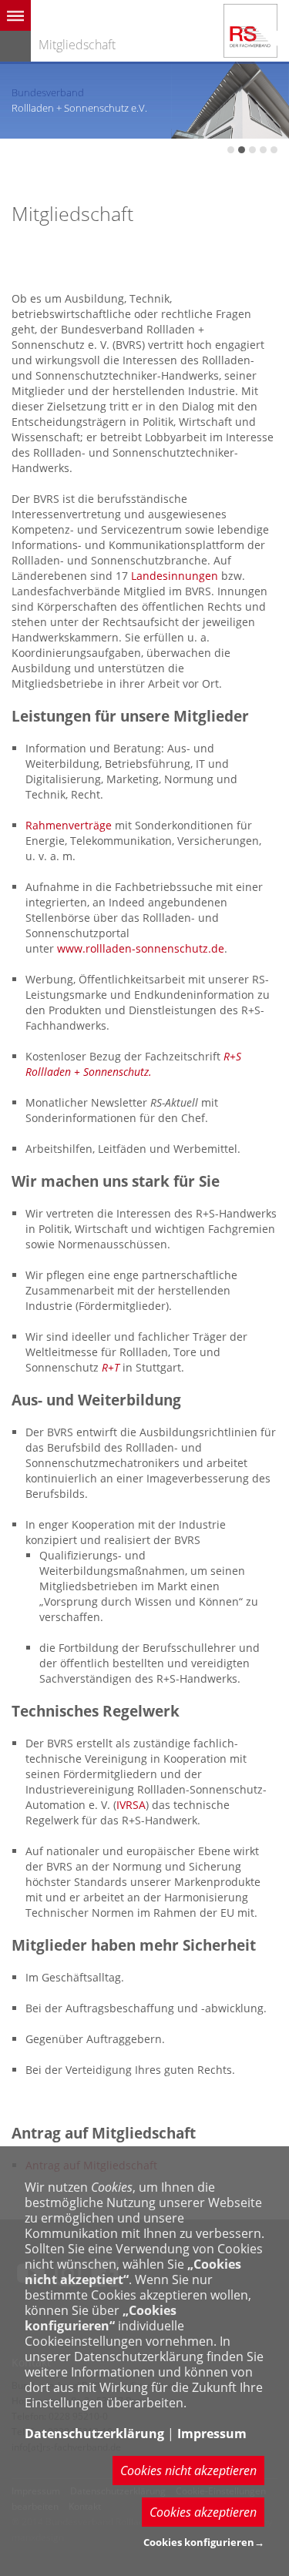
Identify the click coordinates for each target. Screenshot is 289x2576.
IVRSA (131, 1805)
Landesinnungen (175, 576)
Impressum (212, 2434)
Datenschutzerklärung (94, 2434)
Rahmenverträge (69, 825)
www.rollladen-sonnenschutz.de (141, 948)
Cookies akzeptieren (203, 2512)
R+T (111, 1367)
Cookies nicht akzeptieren (188, 2470)
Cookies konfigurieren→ (204, 2542)
